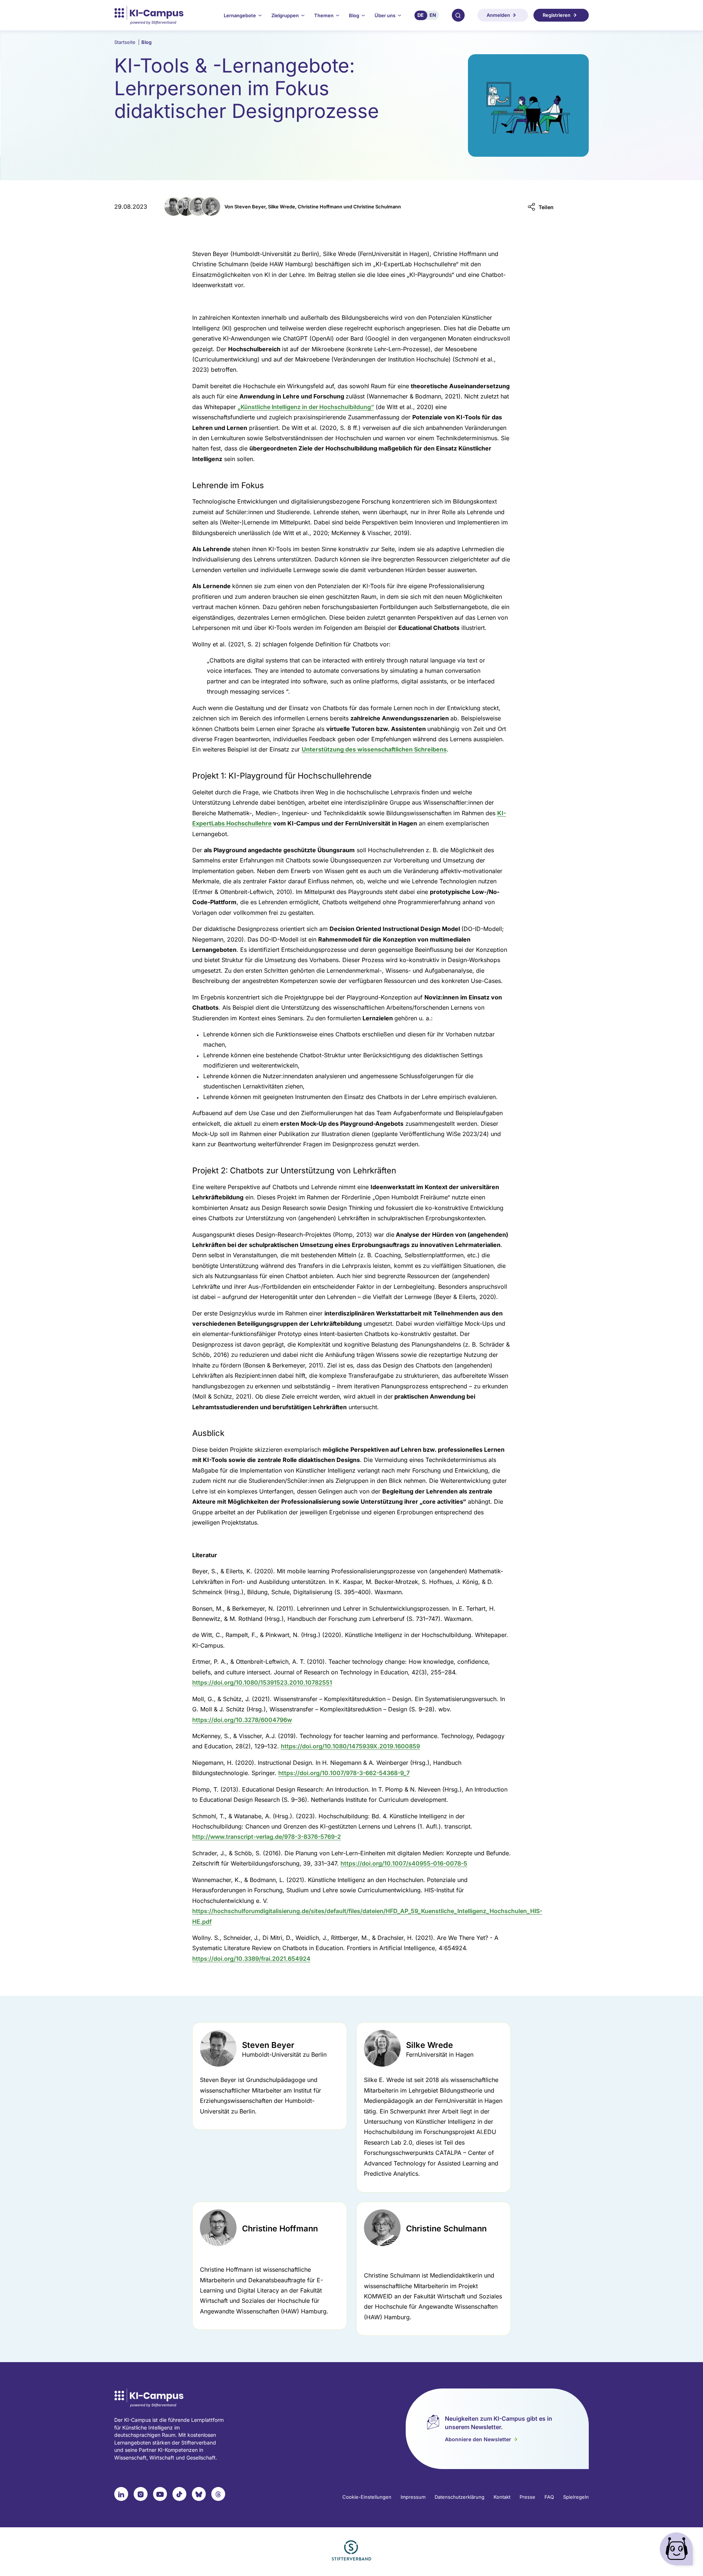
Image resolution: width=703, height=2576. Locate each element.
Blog (146, 42)
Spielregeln (576, 2497)
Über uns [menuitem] (385, 15)
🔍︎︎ (458, 15)
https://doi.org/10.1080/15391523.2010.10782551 (262, 1682)
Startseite (127, 42)
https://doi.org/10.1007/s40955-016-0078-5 (404, 1863)
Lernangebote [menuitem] (240, 15)
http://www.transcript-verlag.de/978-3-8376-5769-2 (267, 1837)
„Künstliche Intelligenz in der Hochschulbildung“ (306, 407)
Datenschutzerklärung (460, 2497)
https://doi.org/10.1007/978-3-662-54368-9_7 (344, 1773)
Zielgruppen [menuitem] (285, 15)
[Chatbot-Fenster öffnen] (678, 2551)
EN (433, 15)
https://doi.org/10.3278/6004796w (242, 1720)
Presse (527, 2497)
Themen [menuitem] (324, 15)
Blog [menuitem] (354, 15)
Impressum (413, 2497)
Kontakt (502, 2497)
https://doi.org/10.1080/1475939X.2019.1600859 (350, 1746)
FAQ (549, 2497)
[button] (541, 207)
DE (421, 15)
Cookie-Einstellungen (367, 2497)
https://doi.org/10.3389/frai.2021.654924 (251, 1959)
